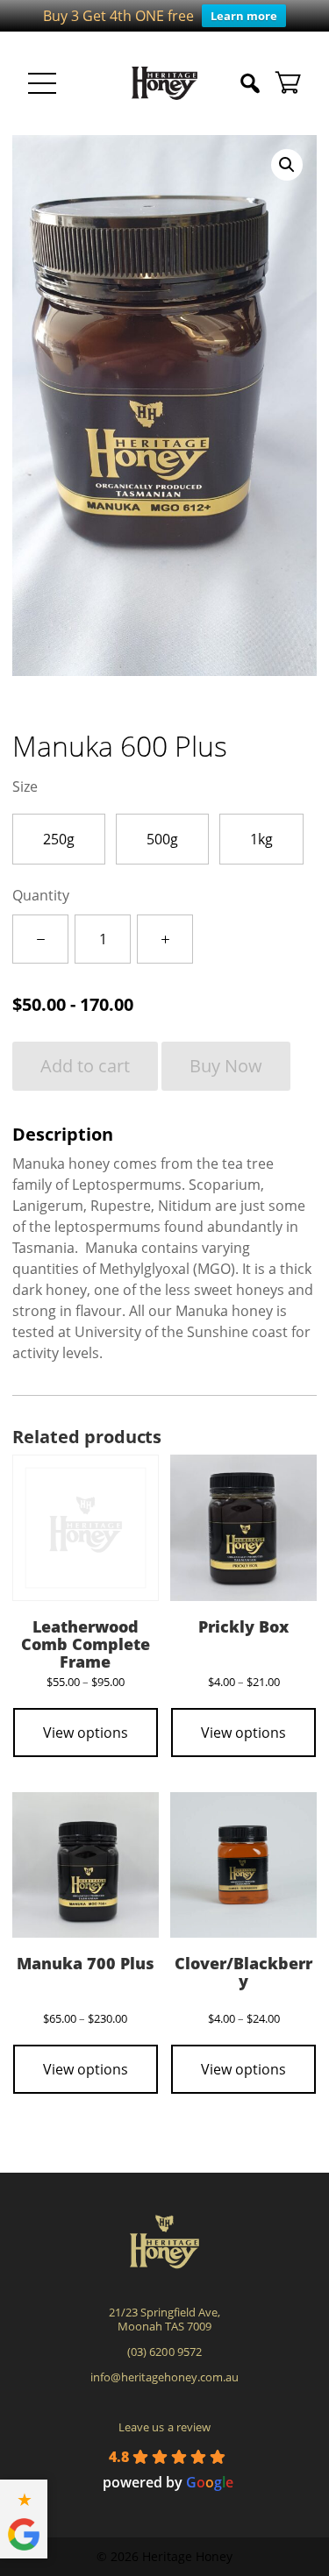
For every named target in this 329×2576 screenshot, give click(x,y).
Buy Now (226, 1066)
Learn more (244, 16)
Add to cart (85, 1066)
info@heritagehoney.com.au (164, 2377)
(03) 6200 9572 (164, 2352)
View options (86, 1733)
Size (25, 786)
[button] (287, 165)
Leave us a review (164, 2427)
